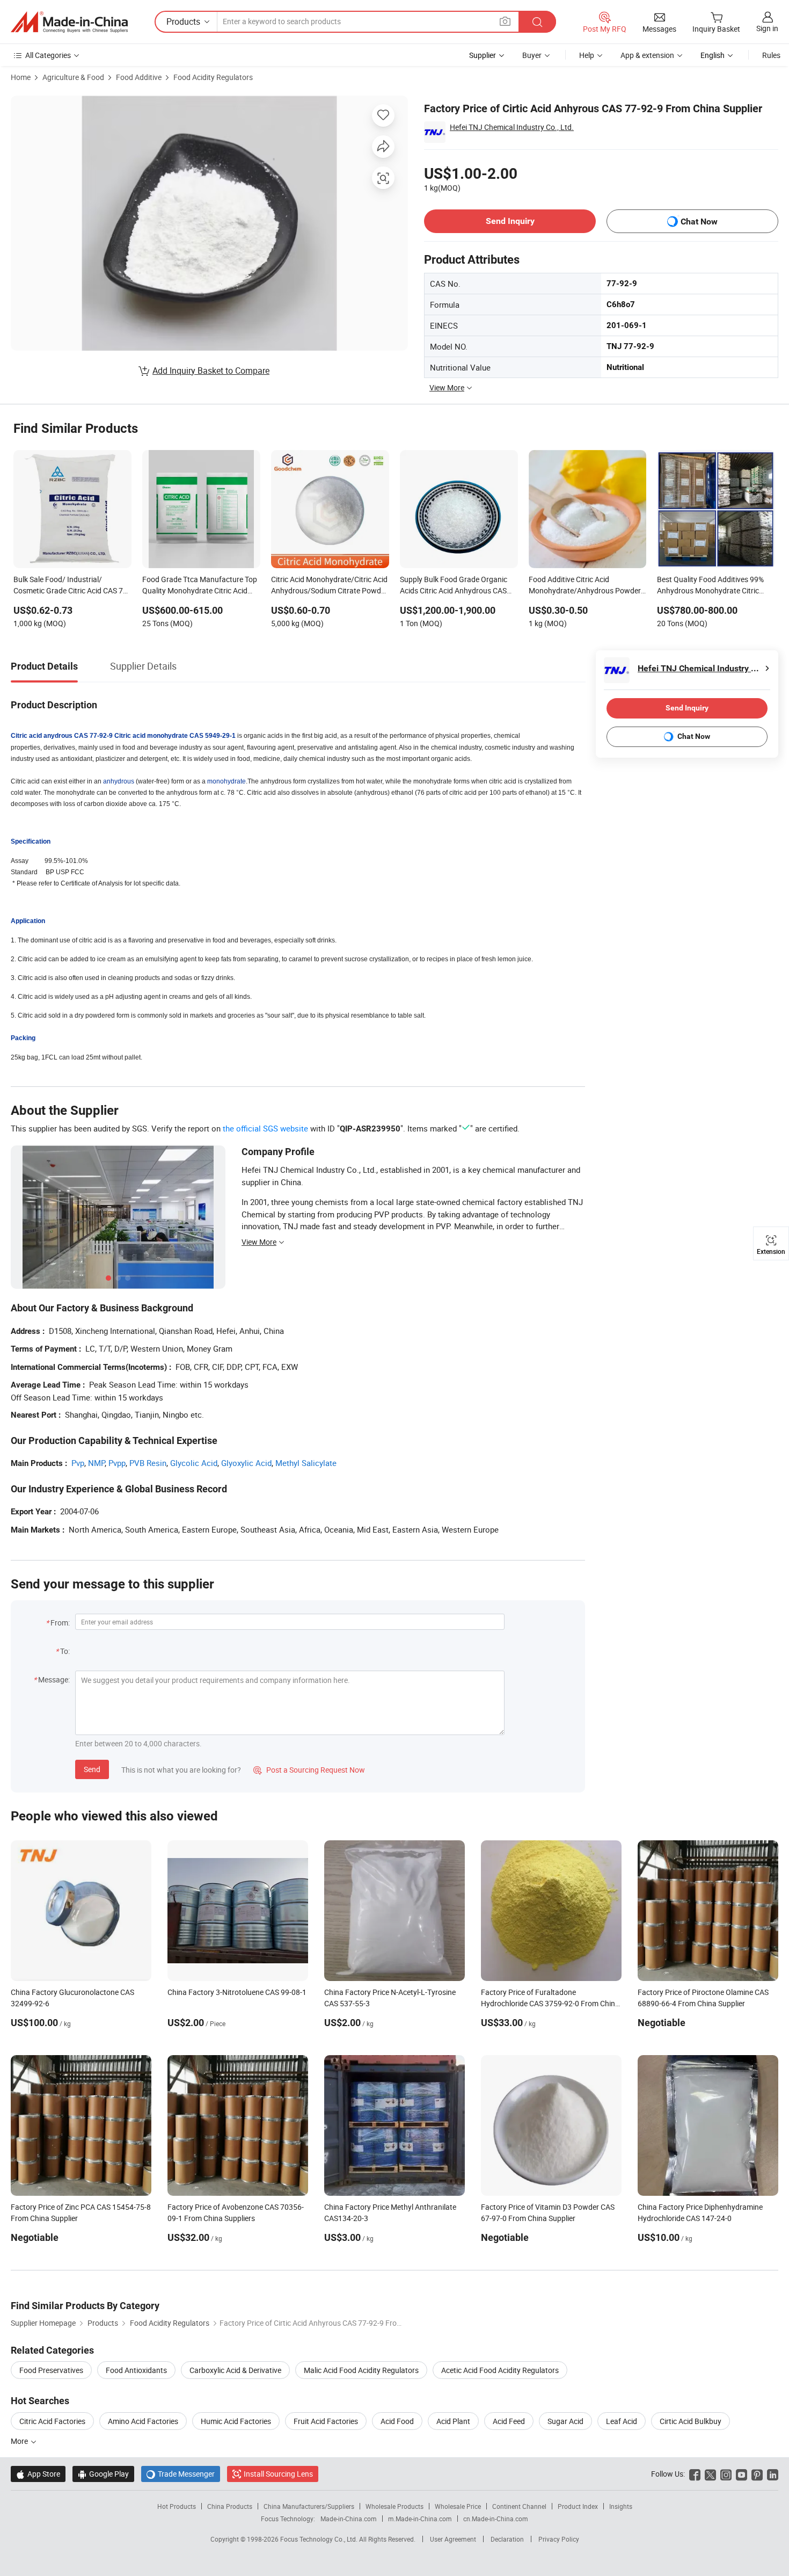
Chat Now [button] (699, 222)
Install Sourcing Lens (278, 2474)
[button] (505, 21)
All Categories (48, 55)
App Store (38, 2474)
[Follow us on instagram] (726, 2474)
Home (21, 77)
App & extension (647, 55)
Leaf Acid (622, 2421)
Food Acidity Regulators (213, 77)
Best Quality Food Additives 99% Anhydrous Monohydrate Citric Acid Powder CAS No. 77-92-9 (710, 586)
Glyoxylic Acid (246, 1463)
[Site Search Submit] (537, 22)
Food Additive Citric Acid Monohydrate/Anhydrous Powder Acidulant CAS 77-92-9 (585, 586)
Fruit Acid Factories (326, 2421)
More (20, 2441)
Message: (54, 1679)
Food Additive (139, 77)
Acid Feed (509, 2421)
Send (92, 1769)
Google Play (103, 2474)
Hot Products (177, 2506)
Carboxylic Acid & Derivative (235, 2370)
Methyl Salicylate (306, 1463)
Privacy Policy (559, 2539)
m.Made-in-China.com (420, 2519)
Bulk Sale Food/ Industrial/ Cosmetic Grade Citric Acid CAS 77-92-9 (71, 586)
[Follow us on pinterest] (757, 2474)
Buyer (532, 55)
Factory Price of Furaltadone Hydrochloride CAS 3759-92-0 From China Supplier (550, 2003)
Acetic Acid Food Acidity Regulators (500, 2370)
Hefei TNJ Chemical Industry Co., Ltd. (512, 127)
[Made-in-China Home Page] (69, 22)
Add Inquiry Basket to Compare (211, 371)
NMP (96, 1463)
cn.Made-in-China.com (496, 2519)
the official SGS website (265, 1128)
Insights (621, 2506)
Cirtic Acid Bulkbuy (691, 2421)
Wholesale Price (458, 2506)
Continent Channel (519, 2506)
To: (65, 1651)
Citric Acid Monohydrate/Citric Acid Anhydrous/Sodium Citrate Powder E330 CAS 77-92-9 (329, 586)
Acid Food (397, 2421)
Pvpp (117, 1463)
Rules (771, 55)
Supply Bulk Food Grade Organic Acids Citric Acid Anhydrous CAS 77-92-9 (454, 586)
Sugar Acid (565, 2421)
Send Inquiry (510, 221)
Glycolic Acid (194, 1463)
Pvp (78, 1463)
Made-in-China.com (349, 2519)
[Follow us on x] (710, 2474)
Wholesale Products (394, 2506)
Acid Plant (453, 2421)
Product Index (578, 2506)
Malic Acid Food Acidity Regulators (361, 2370)
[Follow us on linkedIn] (773, 2474)
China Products (230, 2506)
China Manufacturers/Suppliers (309, 2506)
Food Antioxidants (136, 2370)
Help (587, 55)
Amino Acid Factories (143, 2421)
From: (60, 1623)
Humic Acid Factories (236, 2421)
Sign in (767, 28)
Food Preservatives (51, 2370)
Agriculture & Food (73, 77)
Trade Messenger (181, 2474)
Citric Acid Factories (52, 2421)
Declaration (507, 2539)
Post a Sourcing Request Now (309, 1770)
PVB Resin (148, 1463)
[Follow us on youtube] (741, 2474)
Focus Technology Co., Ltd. (320, 2539)
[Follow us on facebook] (695, 2474)
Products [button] (183, 21)
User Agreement (453, 2539)
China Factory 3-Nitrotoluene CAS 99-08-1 (237, 1992)
